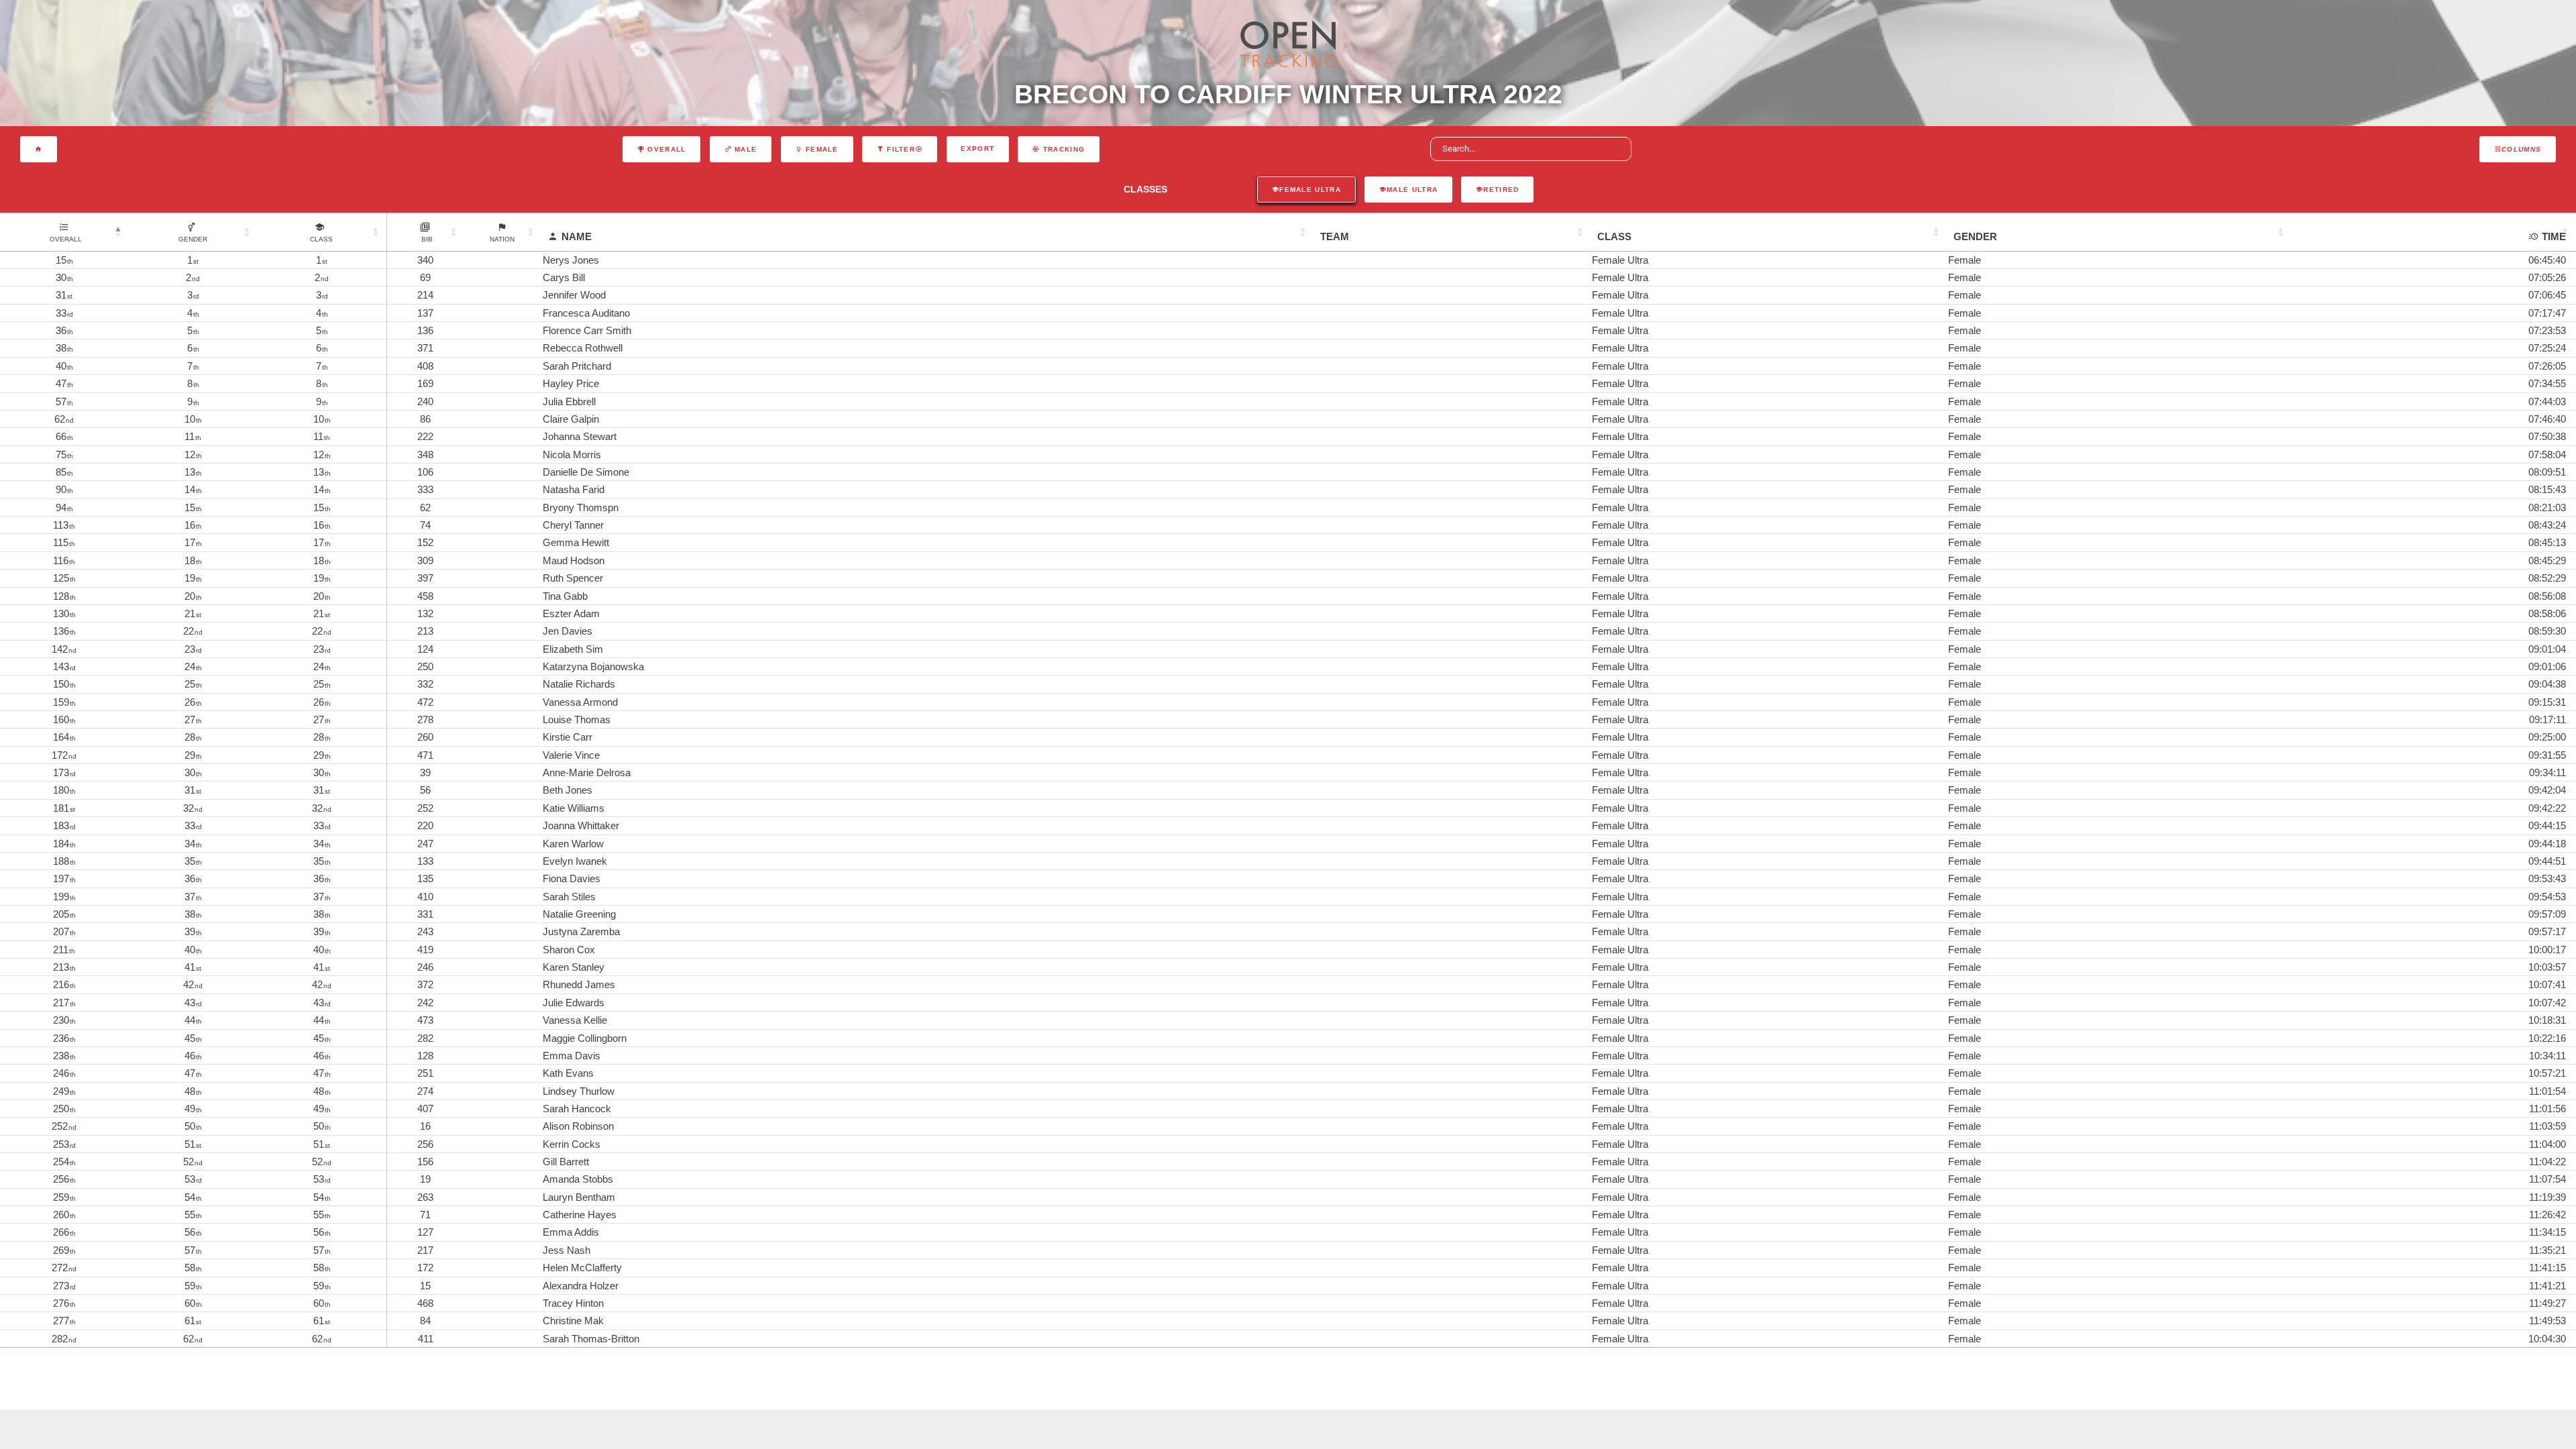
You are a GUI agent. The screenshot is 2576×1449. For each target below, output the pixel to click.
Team (1335, 236)
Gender (1975, 236)
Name (577, 236)
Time (2554, 236)
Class (1614, 236)
